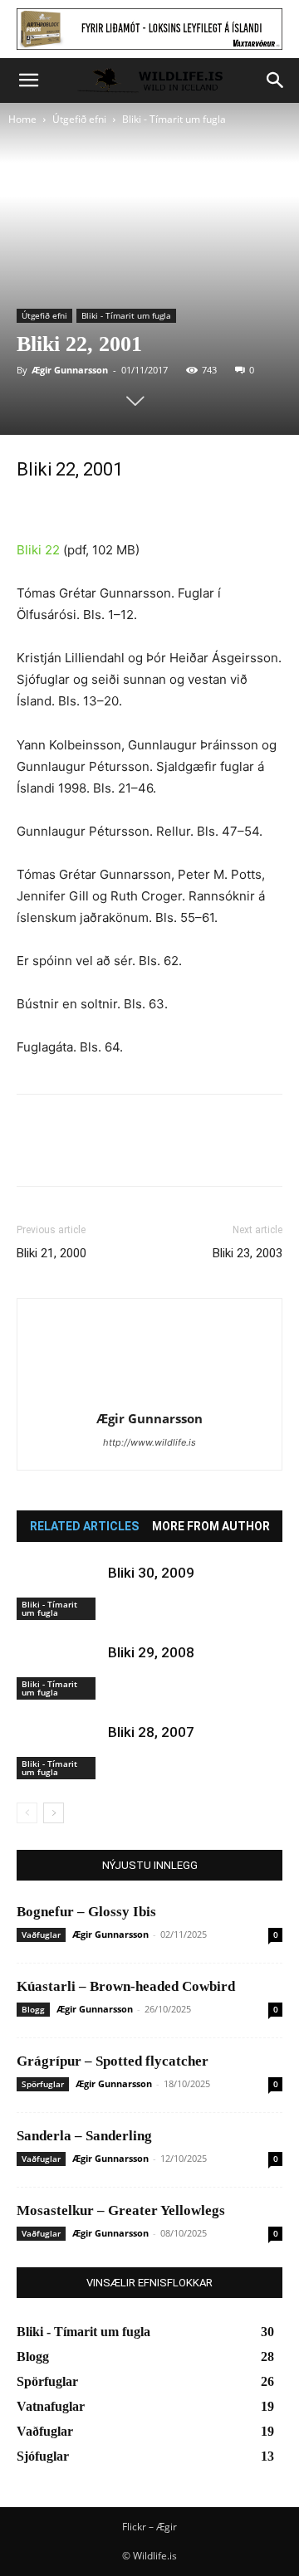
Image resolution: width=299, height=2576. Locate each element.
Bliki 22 (38, 550)
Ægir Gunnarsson (70, 370)
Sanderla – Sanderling (84, 2136)
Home (22, 119)
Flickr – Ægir (149, 2527)
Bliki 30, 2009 (151, 1573)
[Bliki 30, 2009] (58, 1592)
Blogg (33, 2009)
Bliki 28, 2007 (151, 1732)
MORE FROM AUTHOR (211, 1526)
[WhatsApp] (148, 1152)
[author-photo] (149, 1395)
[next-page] (54, 1813)
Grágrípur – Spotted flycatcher (113, 2061)
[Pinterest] (110, 1152)
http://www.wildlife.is (149, 1442)
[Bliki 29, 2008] (58, 1672)
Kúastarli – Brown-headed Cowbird (126, 1986)
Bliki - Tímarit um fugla (174, 119)
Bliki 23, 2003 (248, 1253)
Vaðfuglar (41, 1934)
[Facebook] (33, 1152)
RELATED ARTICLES (84, 1526)
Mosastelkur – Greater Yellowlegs (121, 2210)
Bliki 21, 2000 (51, 1253)
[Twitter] (71, 1152)
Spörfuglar (43, 2084)
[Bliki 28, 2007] (58, 1751)
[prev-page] (27, 1813)
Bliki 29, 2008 (151, 1652)
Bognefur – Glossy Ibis (86, 1912)
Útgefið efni (79, 119)
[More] (187, 1152)
